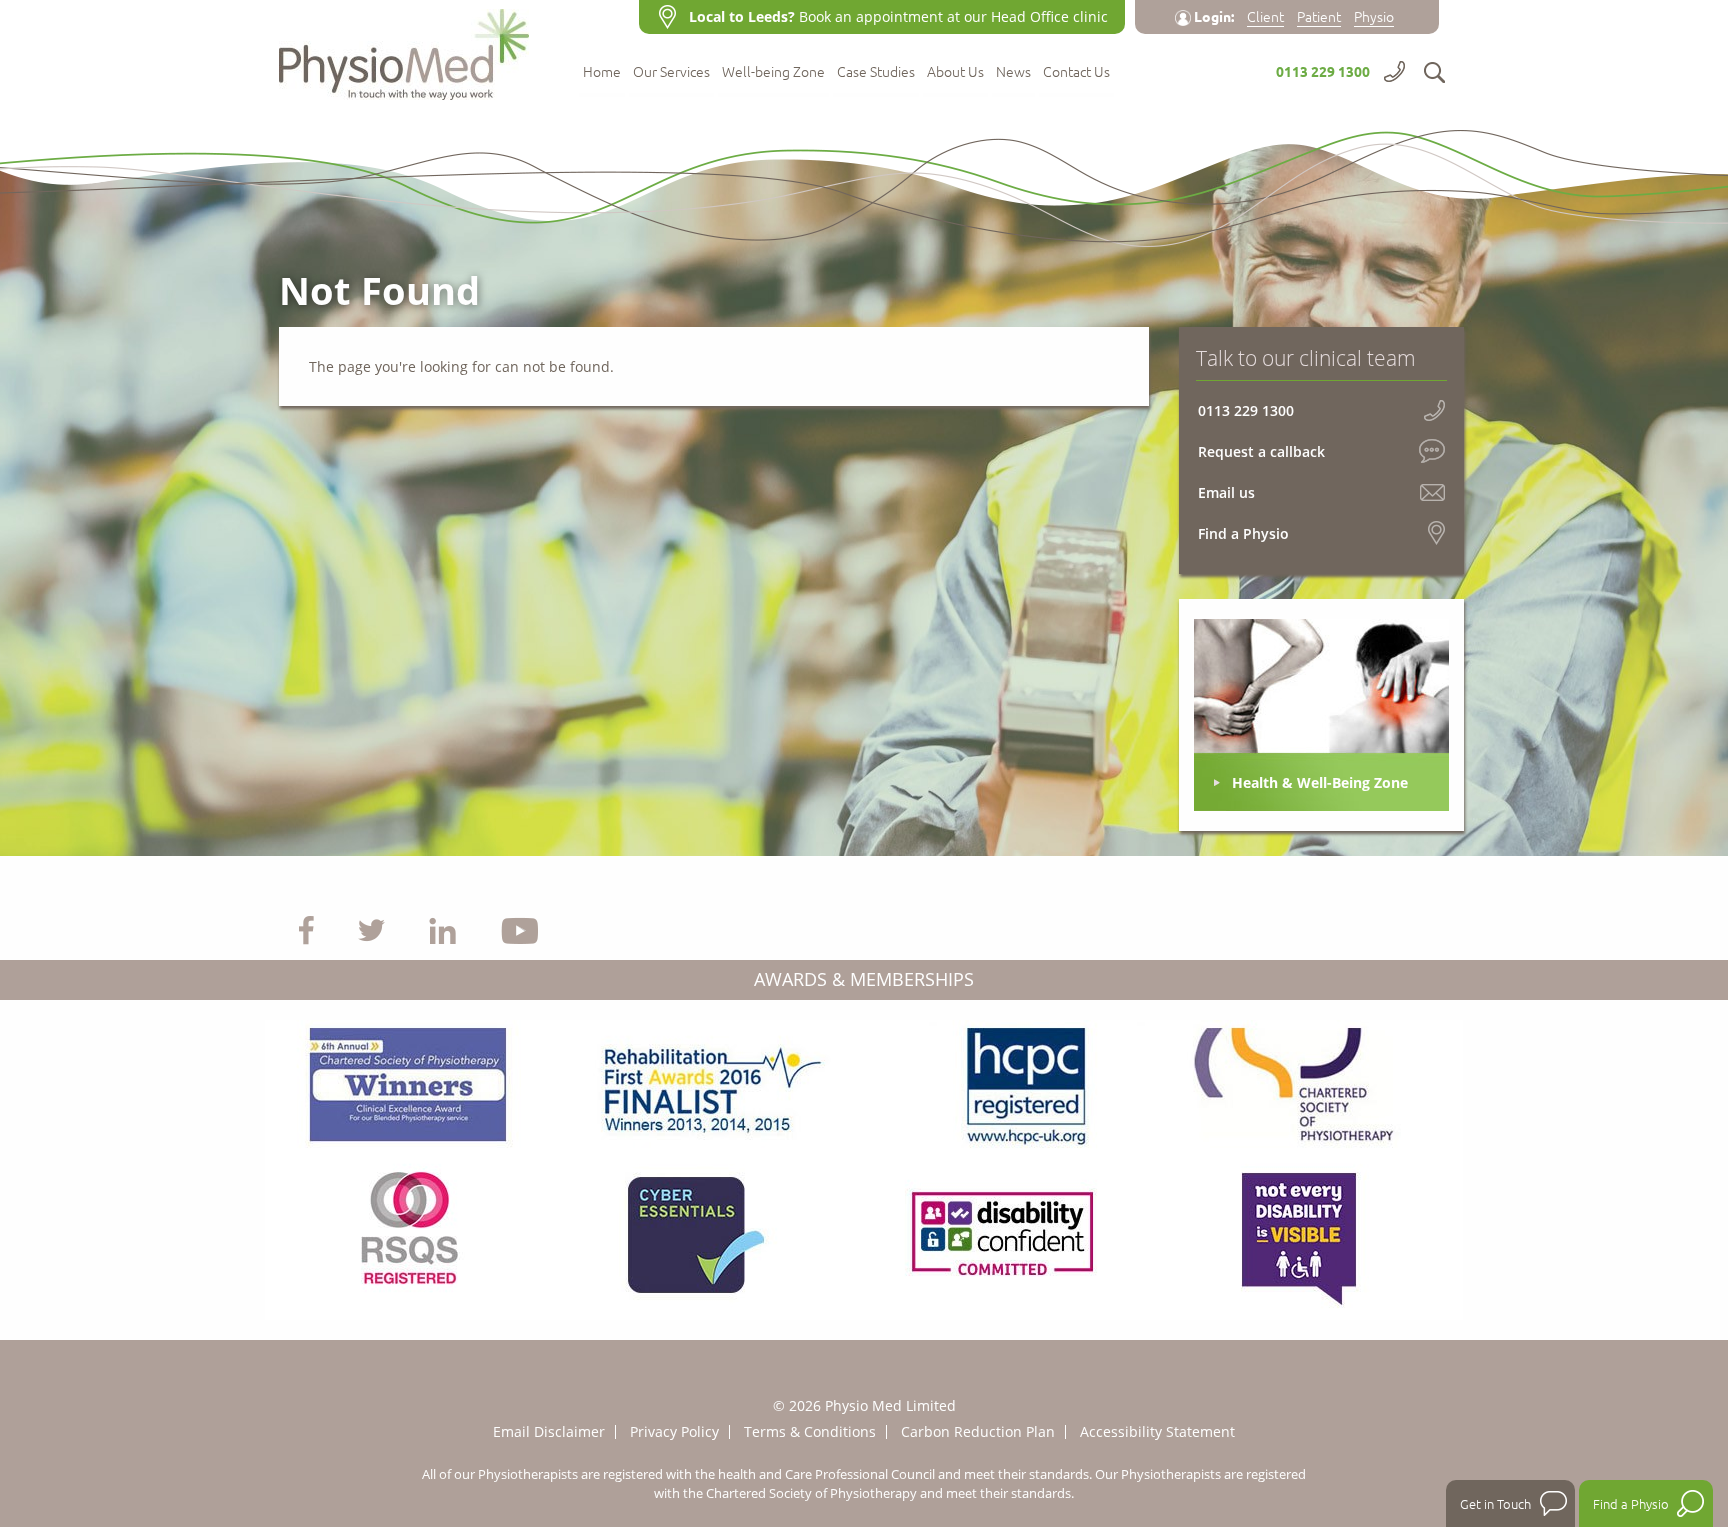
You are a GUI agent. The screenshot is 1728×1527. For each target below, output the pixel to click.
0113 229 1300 (1323, 71)
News (1013, 72)
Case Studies (876, 72)
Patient (1319, 16)
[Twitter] (371, 928)
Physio (1374, 16)
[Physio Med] (414, 50)
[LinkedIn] (442, 928)
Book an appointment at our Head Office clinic (898, 16)
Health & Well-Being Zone (1320, 782)
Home (602, 72)
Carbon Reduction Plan (978, 1431)
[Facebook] (306, 928)
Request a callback (1261, 451)
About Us (955, 72)
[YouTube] (520, 928)
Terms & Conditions (810, 1431)
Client (1265, 16)
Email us (1226, 492)
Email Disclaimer (549, 1431)
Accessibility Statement (1157, 1431)
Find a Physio (1243, 533)
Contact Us (1076, 72)
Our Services (671, 72)
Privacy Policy (674, 1431)
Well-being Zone (773, 72)
